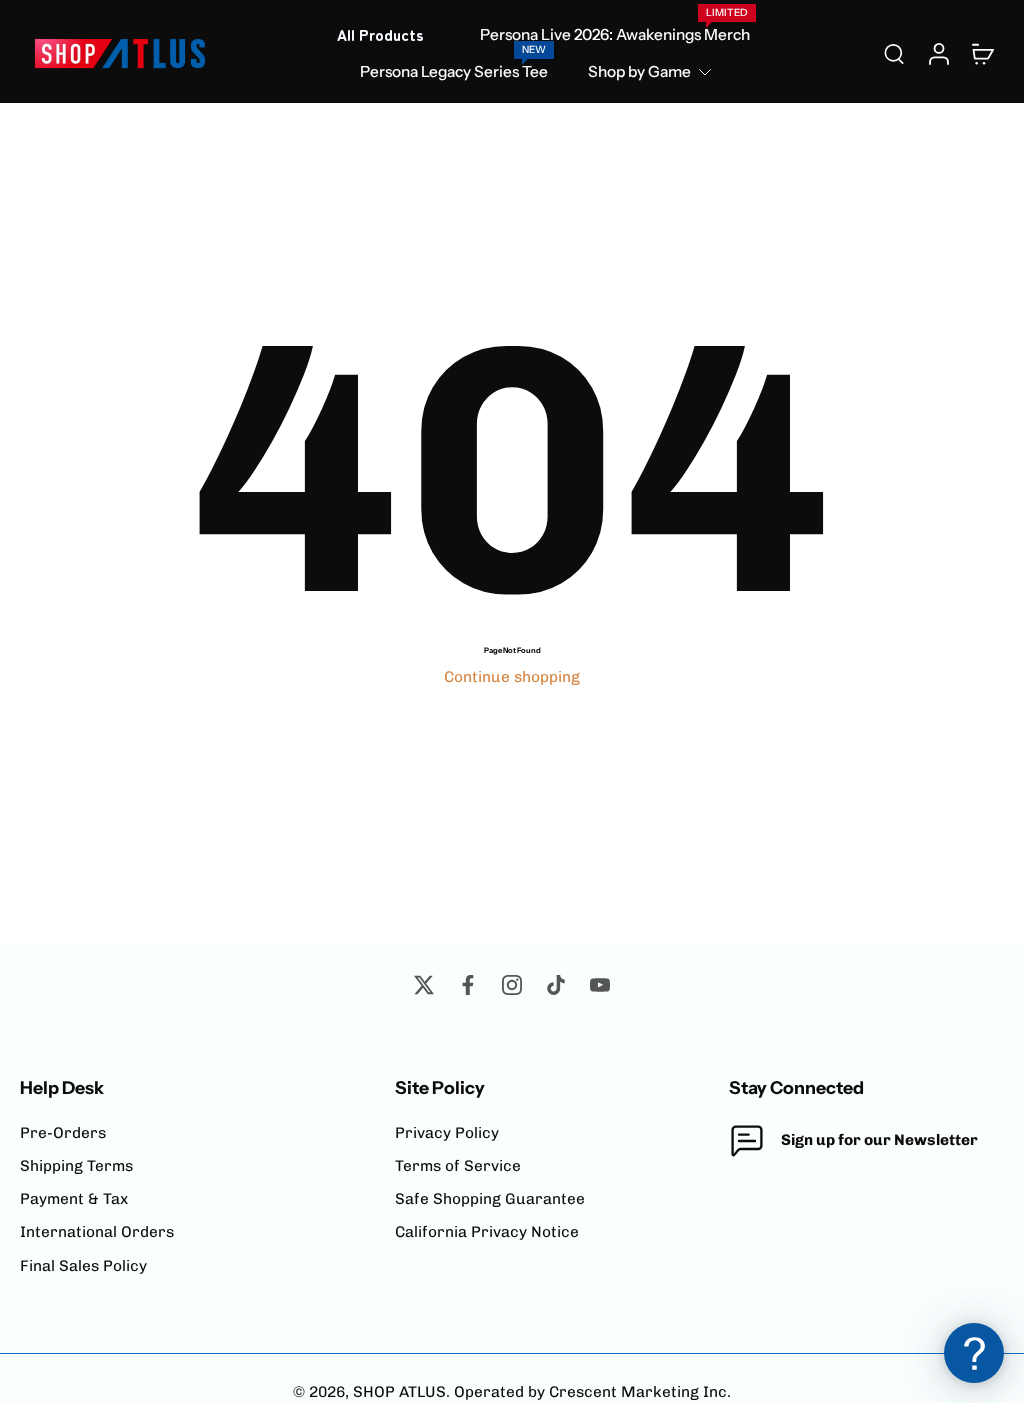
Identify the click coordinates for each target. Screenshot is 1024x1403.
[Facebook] (468, 985)
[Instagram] (512, 985)
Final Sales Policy (83, 1266)
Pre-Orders (63, 1133)
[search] (894, 53)
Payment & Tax (74, 1199)
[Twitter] (424, 985)
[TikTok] (556, 985)
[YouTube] (600, 985)
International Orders (97, 1232)
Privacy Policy (447, 1133)
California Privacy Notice (487, 1232)
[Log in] (938, 53)
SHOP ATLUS (399, 1392)
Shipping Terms (76, 1166)
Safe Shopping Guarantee (490, 1199)
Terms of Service (458, 1166)
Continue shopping (512, 677)
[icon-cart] (982, 53)
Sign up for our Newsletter (879, 1140)
